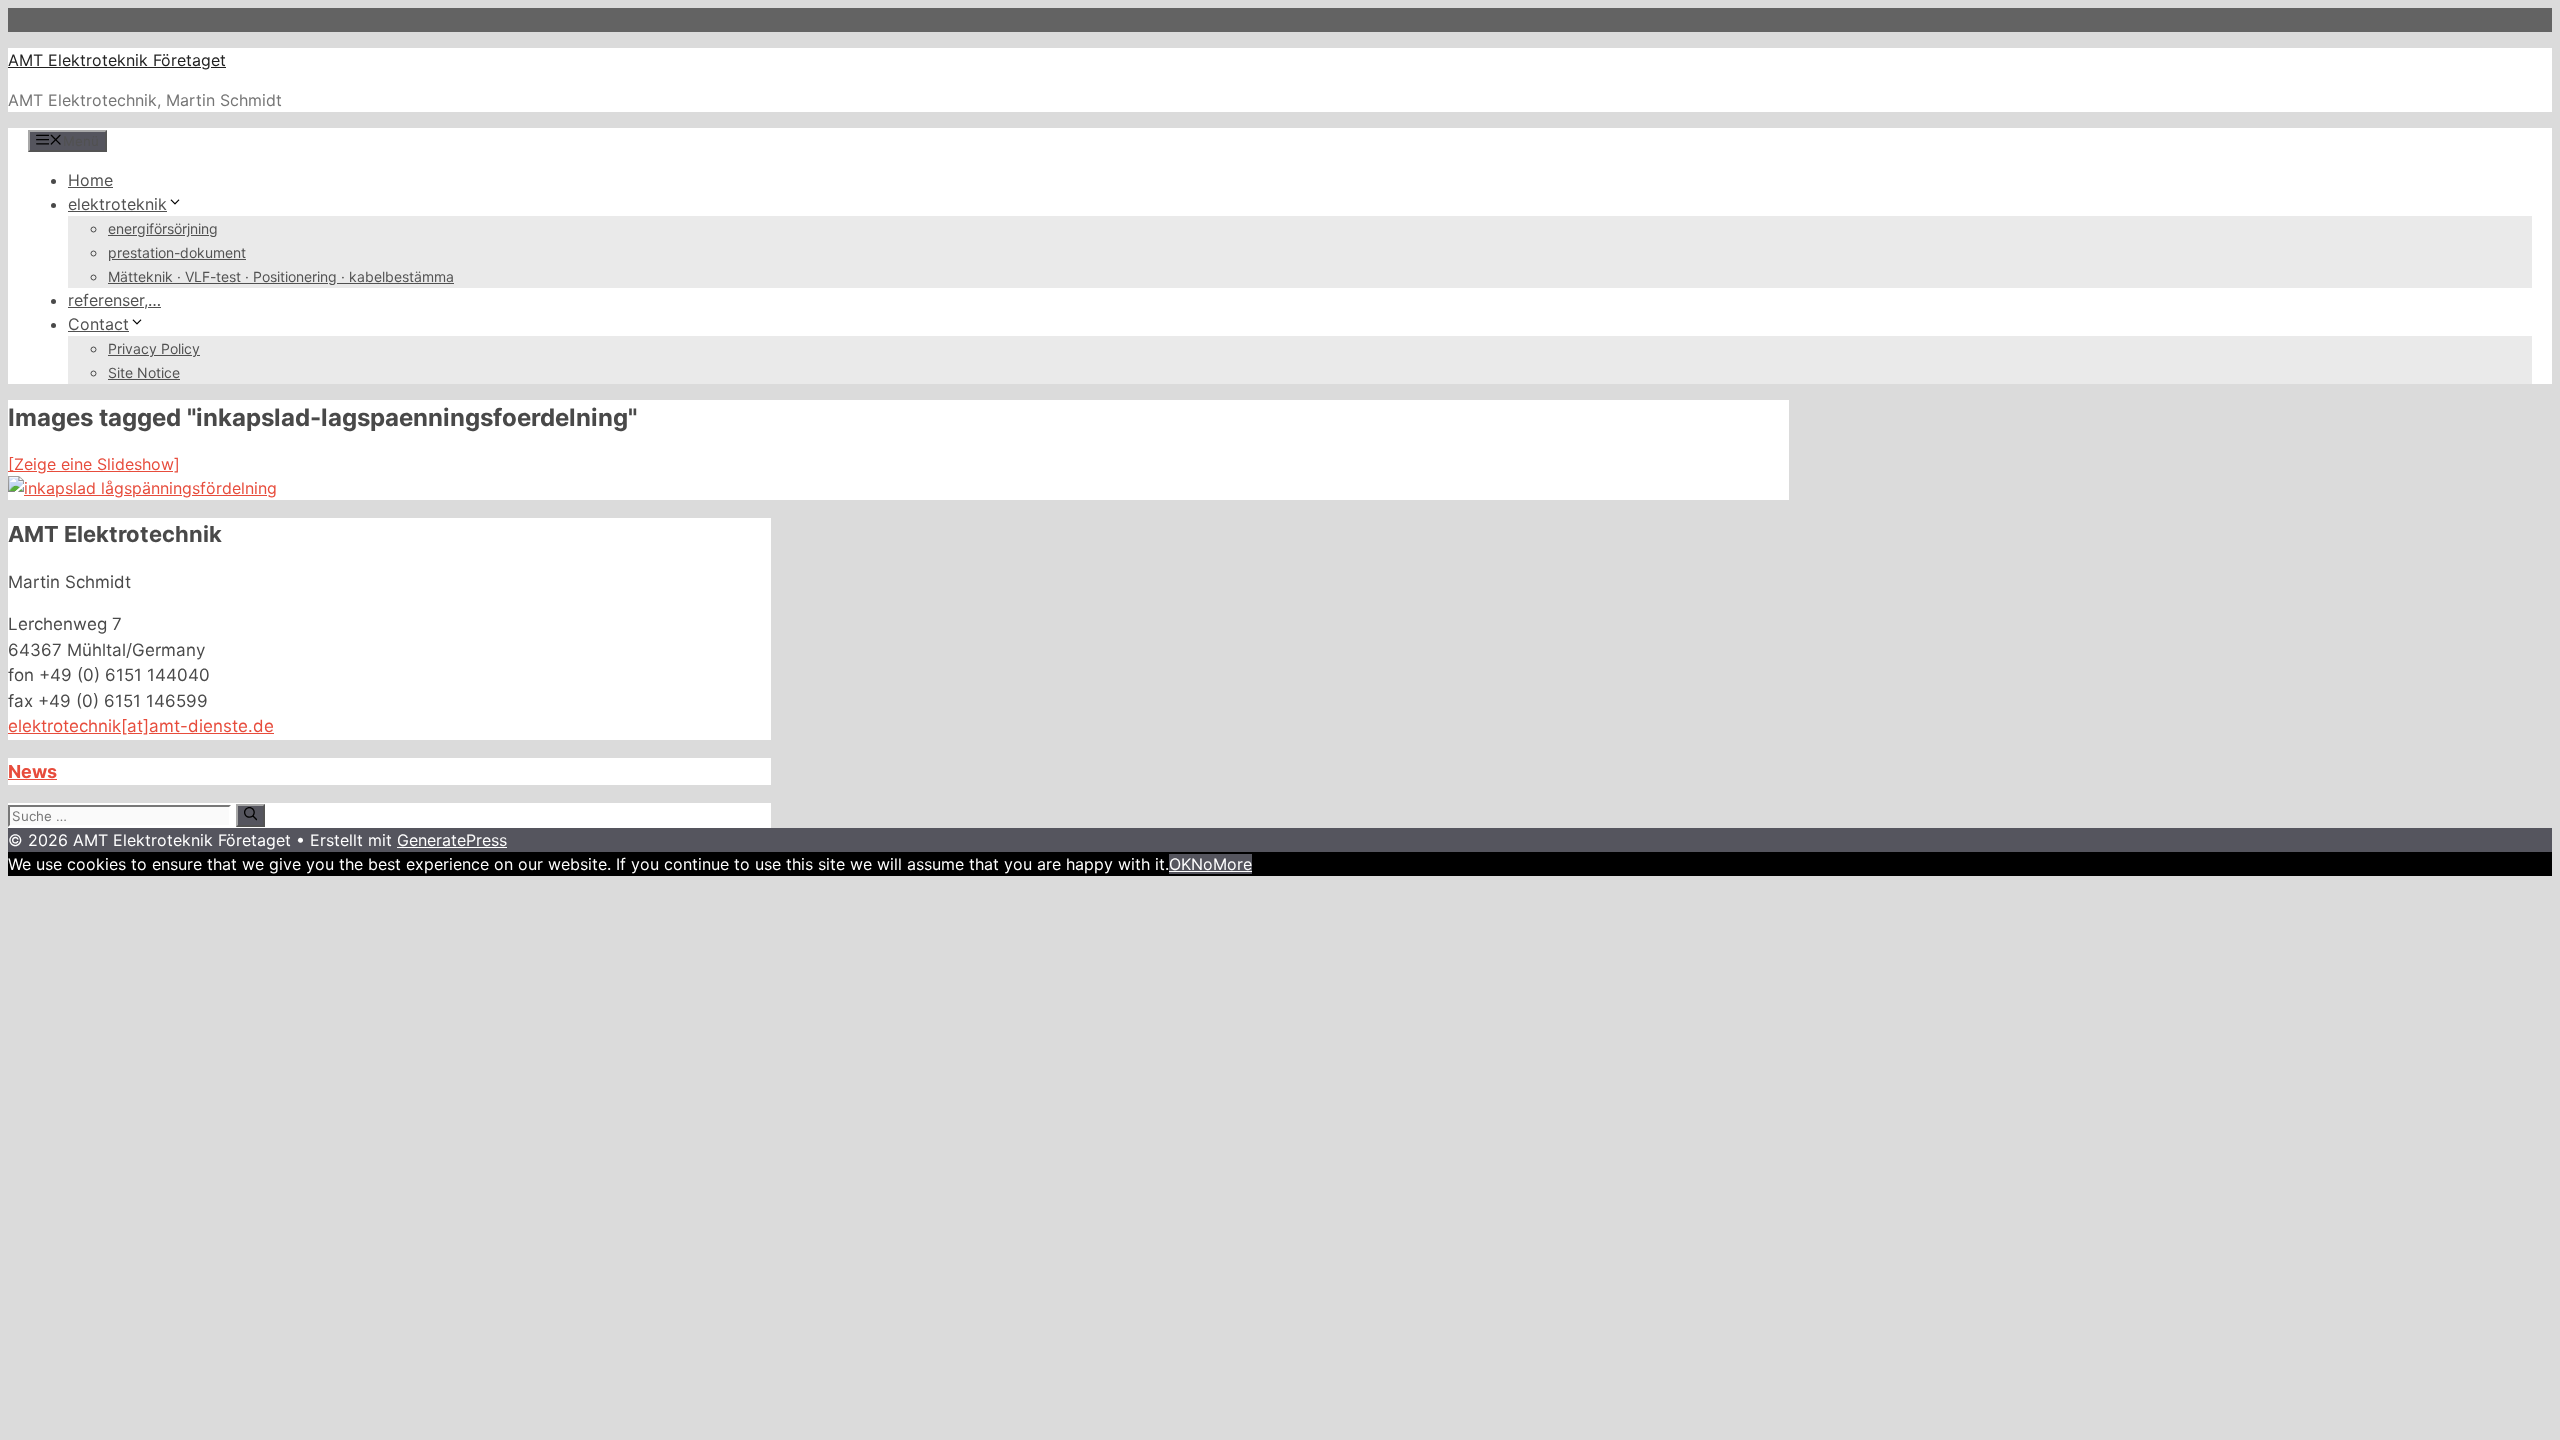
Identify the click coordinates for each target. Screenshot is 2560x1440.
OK (1180, 864)
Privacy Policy (154, 348)
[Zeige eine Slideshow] (94, 464)
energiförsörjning (163, 228)
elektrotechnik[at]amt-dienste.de (141, 726)
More (1232, 864)
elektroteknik (117, 204)
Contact (98, 324)
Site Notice (144, 372)
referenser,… (114, 300)
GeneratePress (452, 840)
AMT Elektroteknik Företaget (117, 60)
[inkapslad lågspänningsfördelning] (142, 488)
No (1202, 864)
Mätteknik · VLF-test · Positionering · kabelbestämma (281, 276)
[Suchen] (250, 815)
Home (90, 180)
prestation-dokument (177, 252)
